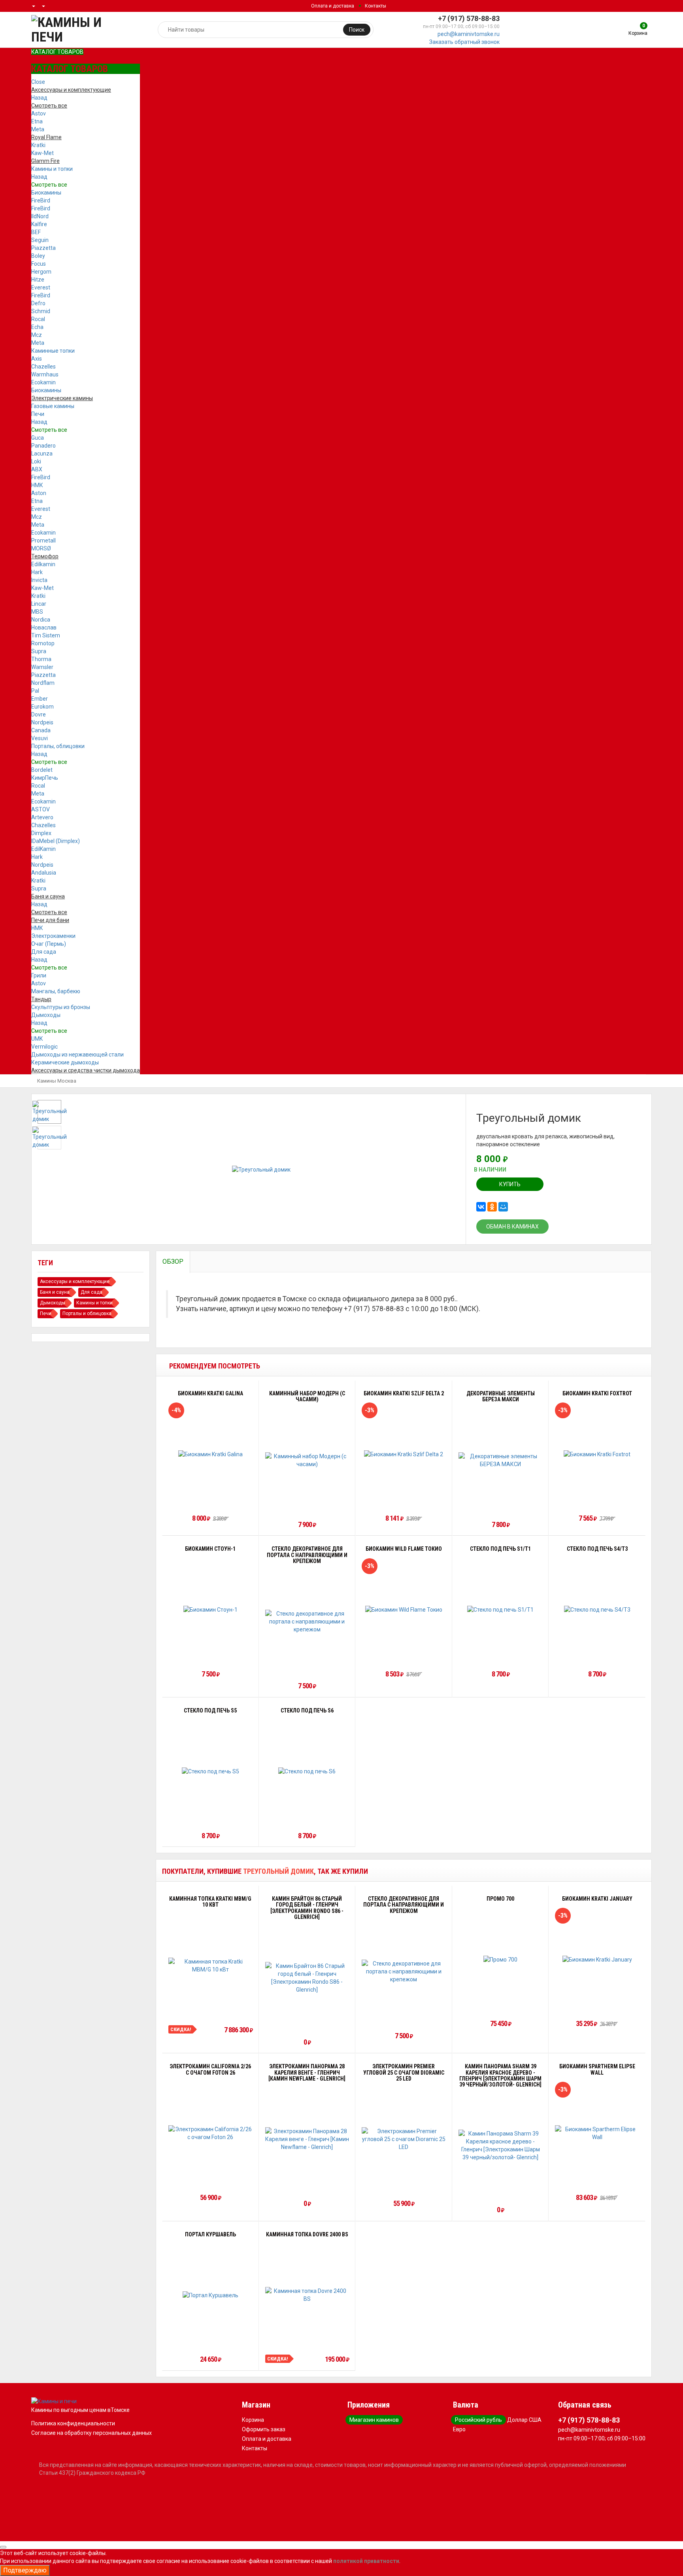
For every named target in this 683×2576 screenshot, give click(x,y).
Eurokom (42, 707)
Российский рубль (478, 2420)
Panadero (43, 446)
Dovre (39, 714)
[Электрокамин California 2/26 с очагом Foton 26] (210, 2133)
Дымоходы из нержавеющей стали (77, 1055)
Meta (38, 129)
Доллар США (524, 2420)
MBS (37, 612)
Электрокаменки (53, 936)
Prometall (43, 541)
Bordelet (42, 770)
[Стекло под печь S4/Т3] (597, 1609)
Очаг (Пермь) (49, 944)
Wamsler (42, 667)
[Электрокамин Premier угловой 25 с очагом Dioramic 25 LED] (404, 2139)
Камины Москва (57, 1081)
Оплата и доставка (333, 6)
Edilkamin (43, 564)
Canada (41, 730)
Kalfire (39, 224)
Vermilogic (44, 1047)
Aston (39, 493)
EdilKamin (43, 849)
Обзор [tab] (173, 1262)
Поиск (357, 30)
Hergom (41, 272)
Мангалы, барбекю (56, 991)
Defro (38, 303)
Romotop (43, 643)
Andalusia (44, 873)
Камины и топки (52, 169)
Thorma (41, 659)
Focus (39, 264)
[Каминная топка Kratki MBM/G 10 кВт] (210, 1966)
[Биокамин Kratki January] (597, 1959)
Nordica (41, 620)
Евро (459, 2429)
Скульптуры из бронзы (61, 1007)
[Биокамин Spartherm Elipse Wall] (597, 2133)
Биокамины (46, 193)
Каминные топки (53, 351)
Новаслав (44, 627)
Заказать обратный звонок (464, 42)
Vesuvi (40, 738)
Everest (41, 287)
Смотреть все (49, 185)
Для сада (44, 952)
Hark (37, 572)
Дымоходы (46, 1015)
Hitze (38, 280)
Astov (39, 113)
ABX (37, 469)
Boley (38, 256)
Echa (37, 327)
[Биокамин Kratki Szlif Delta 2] (404, 1454)
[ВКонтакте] (481, 1207)
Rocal (38, 319)
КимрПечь (45, 778)
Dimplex (41, 833)
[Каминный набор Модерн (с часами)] (307, 1460)
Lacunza (42, 454)
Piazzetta (43, 248)
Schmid (41, 311)
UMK (37, 1039)
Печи (38, 414)
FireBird (41, 200)
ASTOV (41, 809)
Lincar (39, 604)
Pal (35, 691)
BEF (36, 232)
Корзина (253, 2420)
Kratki (38, 145)
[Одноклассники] (492, 1207)
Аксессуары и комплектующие (75, 1281)
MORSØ (41, 548)
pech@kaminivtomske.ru (469, 34)
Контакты (375, 6)
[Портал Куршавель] (210, 2295)
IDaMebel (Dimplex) (56, 841)
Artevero (42, 817)
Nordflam (43, 683)
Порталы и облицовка (87, 1314)
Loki (36, 461)
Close (38, 82)
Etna (37, 121)
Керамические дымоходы (65, 1062)
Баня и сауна (55, 1292)
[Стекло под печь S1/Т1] (500, 1609)
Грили (39, 975)
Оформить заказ (264, 2429)
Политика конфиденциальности (73, 2423)
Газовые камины (53, 406)
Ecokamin (43, 382)
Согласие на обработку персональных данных (92, 2433)
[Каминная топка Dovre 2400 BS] (307, 2295)
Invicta (39, 580)
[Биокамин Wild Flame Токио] (404, 1609)
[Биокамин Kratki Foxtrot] (597, 1454)
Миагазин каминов (374, 2420)
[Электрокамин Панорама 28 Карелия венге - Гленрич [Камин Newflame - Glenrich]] (307, 2139)
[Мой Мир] (503, 1207)
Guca (38, 438)
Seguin (40, 240)
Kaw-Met (42, 153)
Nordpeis (42, 722)
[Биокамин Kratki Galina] (210, 1454)
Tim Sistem (46, 635)
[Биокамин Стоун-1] (210, 1609)
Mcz (37, 335)
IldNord (40, 216)
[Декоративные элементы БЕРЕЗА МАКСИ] (501, 1460)
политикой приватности (366, 2561)
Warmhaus (45, 374)
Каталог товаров (57, 52)
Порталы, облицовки (58, 746)
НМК (37, 485)
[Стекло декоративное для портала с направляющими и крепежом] (307, 1622)
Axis (37, 359)
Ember (40, 699)
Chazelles (43, 367)
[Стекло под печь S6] (307, 1771)
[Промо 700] (500, 1959)
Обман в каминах (512, 1227)
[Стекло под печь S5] (210, 1771)
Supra (39, 651)
